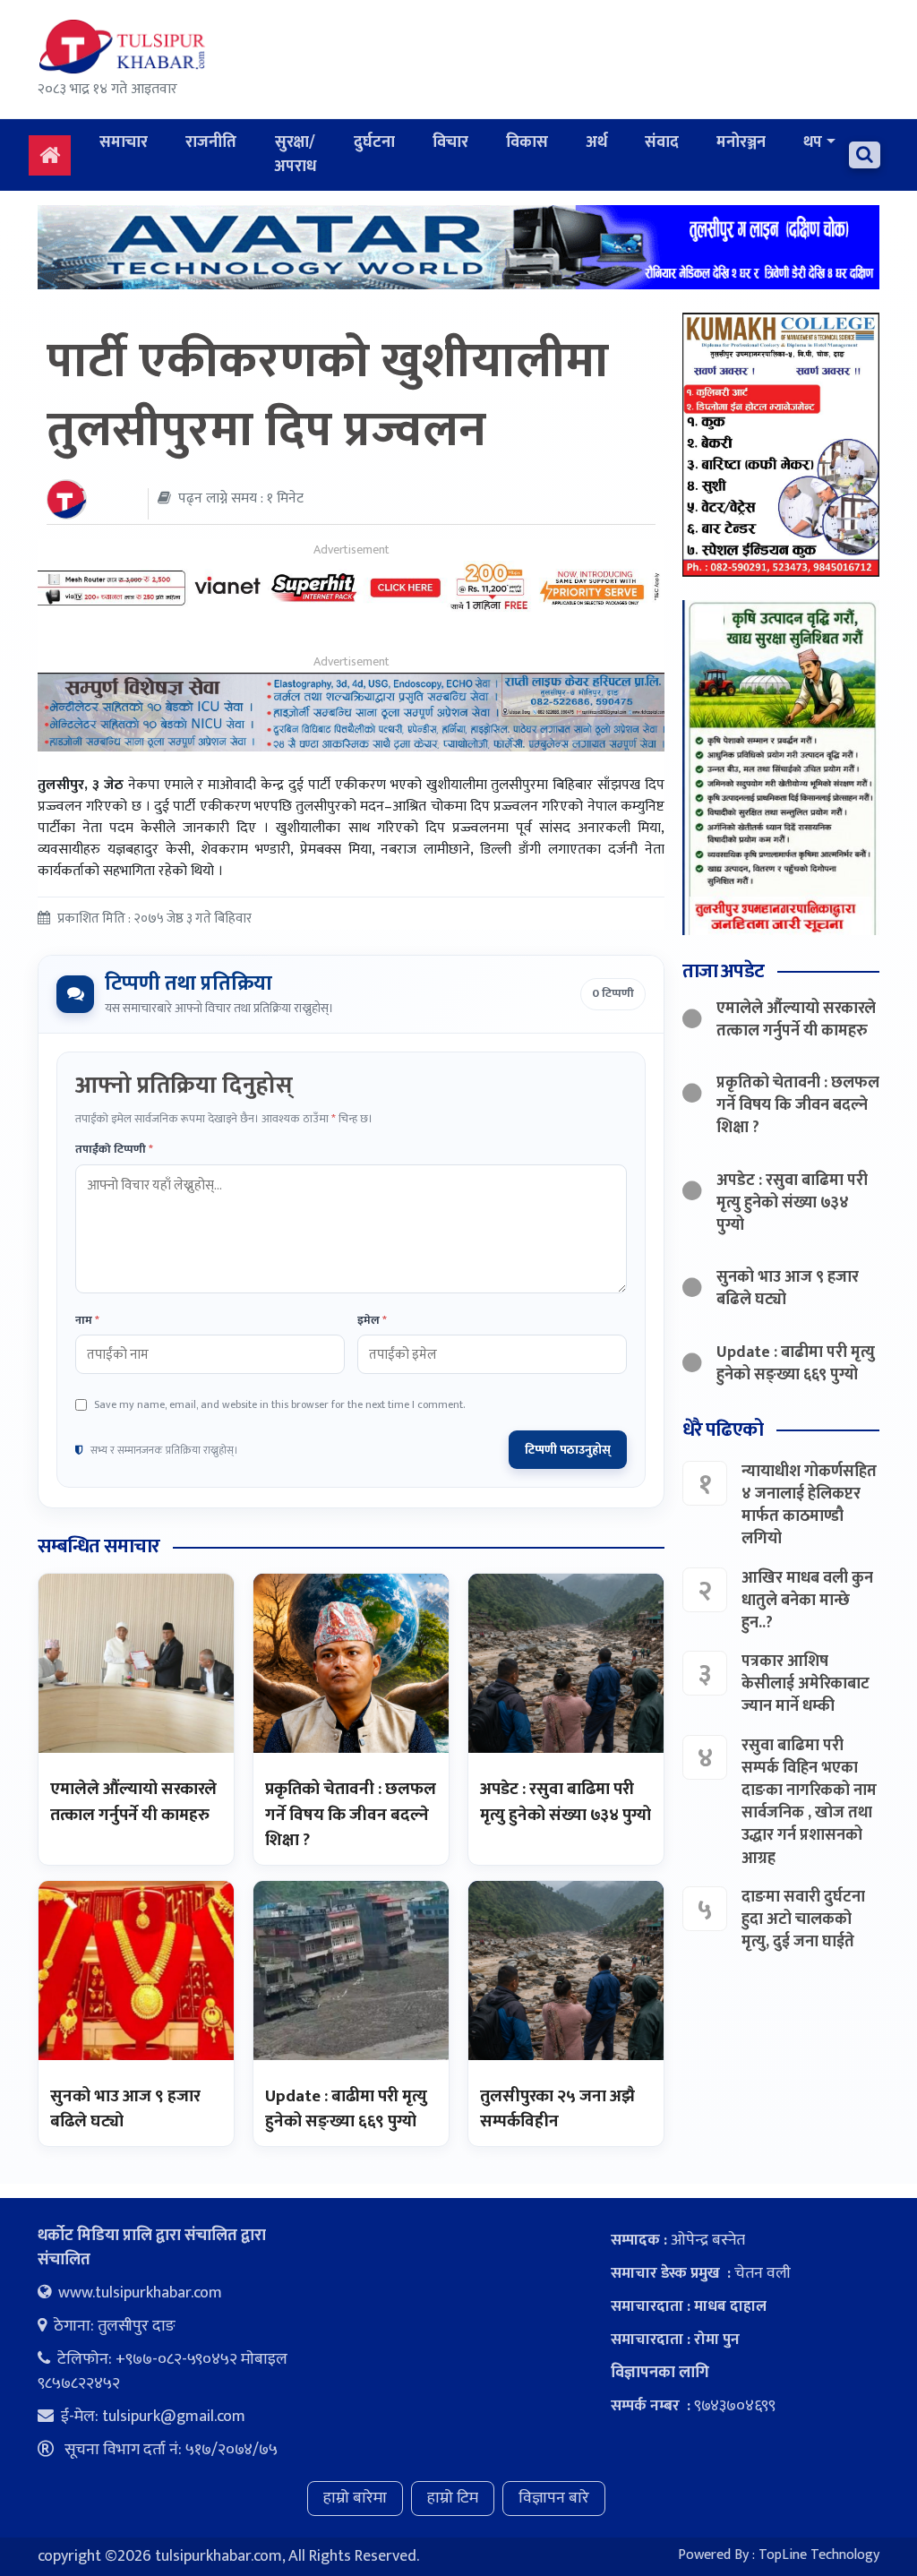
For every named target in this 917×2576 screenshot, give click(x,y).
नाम (87, 1321)
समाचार (124, 142)
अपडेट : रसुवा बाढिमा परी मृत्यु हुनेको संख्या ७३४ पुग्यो (566, 1802)
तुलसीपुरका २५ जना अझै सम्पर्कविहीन (557, 2109)
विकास (527, 142)
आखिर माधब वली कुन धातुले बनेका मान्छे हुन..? (807, 1601)
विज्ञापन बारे (554, 2498)
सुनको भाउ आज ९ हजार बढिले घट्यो (125, 2109)
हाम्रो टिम (453, 2498)
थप (813, 142)
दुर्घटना (374, 142)
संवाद (662, 142)
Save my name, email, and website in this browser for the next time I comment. (279, 1404)
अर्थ (596, 142)
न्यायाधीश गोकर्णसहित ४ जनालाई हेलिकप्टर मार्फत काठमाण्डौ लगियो (809, 1506)
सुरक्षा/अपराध (295, 155)
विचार (450, 142)
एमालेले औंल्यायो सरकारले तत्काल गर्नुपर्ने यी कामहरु (133, 1802)
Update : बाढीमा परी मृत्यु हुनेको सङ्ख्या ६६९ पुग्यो (346, 2109)
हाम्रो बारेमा (355, 2498)
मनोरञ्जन (741, 142)
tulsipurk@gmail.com (174, 2417)
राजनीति (211, 142)
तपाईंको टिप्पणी (114, 1150)
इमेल (372, 1321)
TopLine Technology (819, 2555)
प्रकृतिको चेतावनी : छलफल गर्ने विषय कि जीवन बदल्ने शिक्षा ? (351, 1815)
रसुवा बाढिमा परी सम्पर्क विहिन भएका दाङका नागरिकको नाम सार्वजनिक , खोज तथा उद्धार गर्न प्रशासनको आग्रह (809, 1802)
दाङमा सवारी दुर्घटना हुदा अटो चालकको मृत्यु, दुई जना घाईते (803, 1919)
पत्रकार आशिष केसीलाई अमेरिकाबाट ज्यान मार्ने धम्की (806, 1684)
